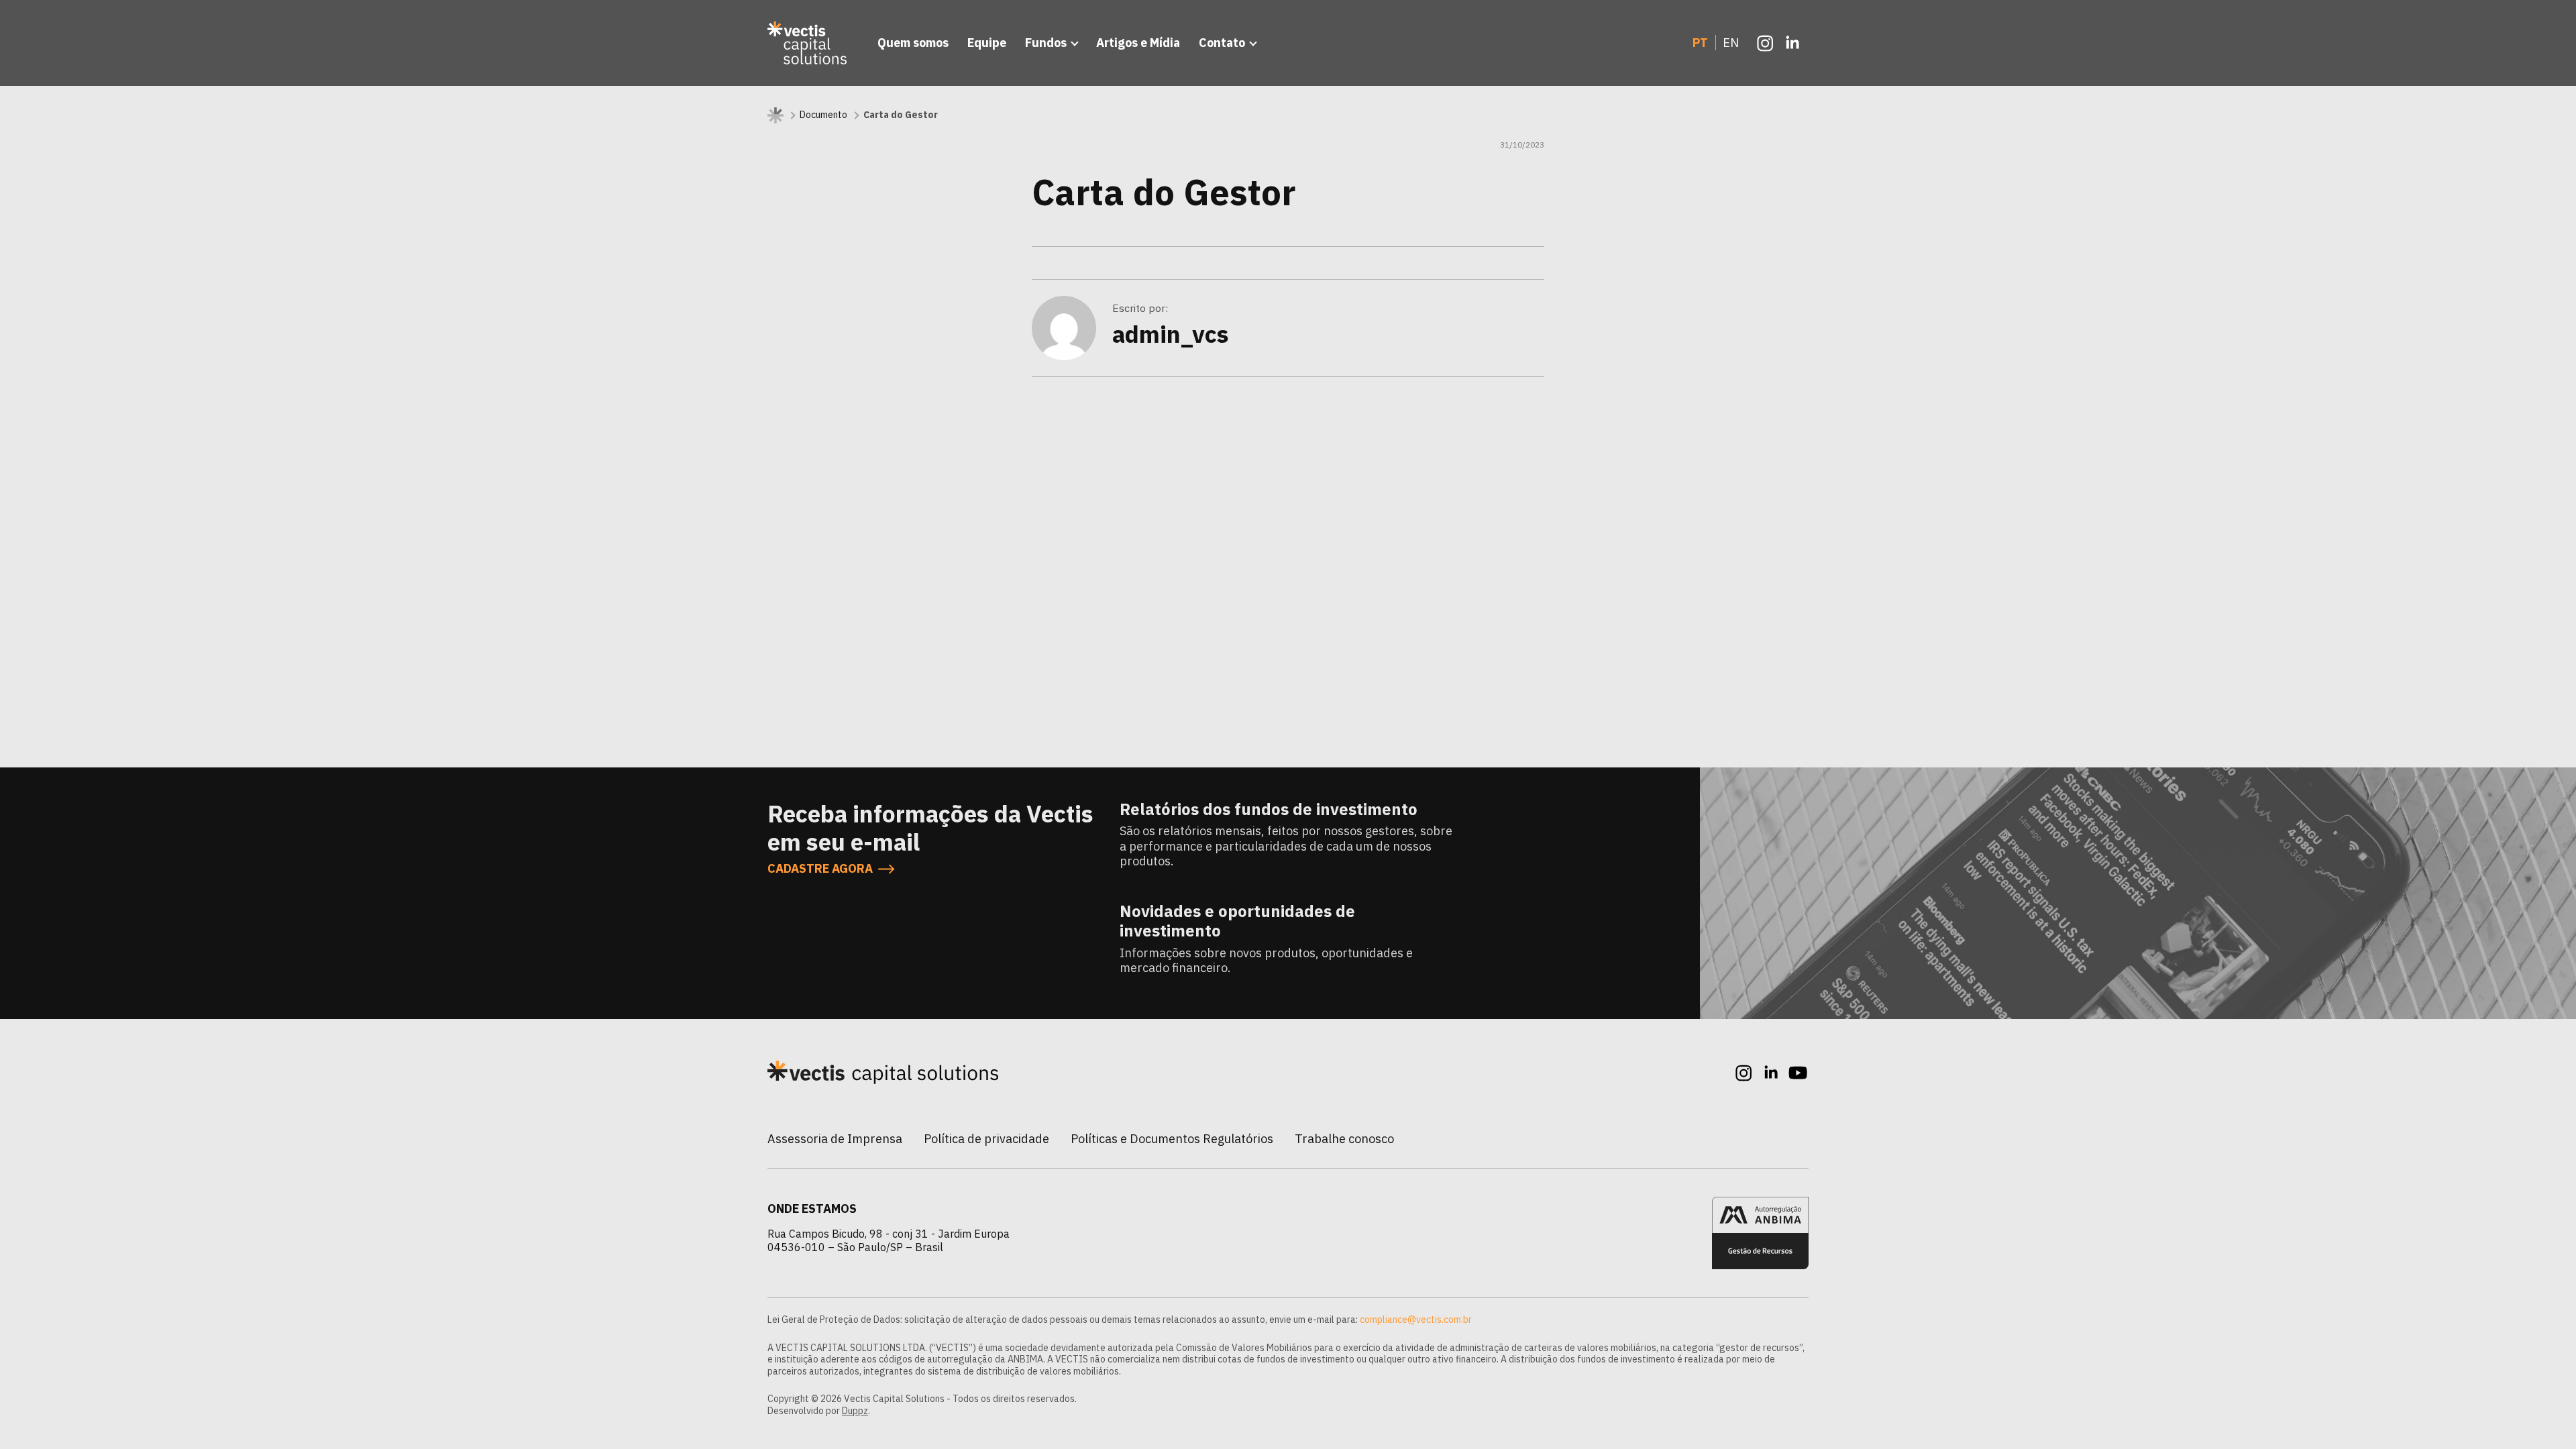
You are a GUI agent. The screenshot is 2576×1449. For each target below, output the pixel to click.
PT (1700, 43)
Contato (1222, 43)
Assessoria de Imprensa (835, 1139)
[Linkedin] (1792, 43)
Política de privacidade (986, 1139)
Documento (823, 115)
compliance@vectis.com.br (1416, 1320)
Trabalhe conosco (1344, 1139)
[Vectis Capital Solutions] (809, 43)
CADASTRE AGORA (820, 869)
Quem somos (913, 43)
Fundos (1046, 43)
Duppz (855, 1411)
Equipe (987, 43)
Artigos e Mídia (1138, 43)
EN (1731, 43)
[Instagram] (1766, 43)
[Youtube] (1798, 1073)
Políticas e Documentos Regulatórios (1172, 1139)
